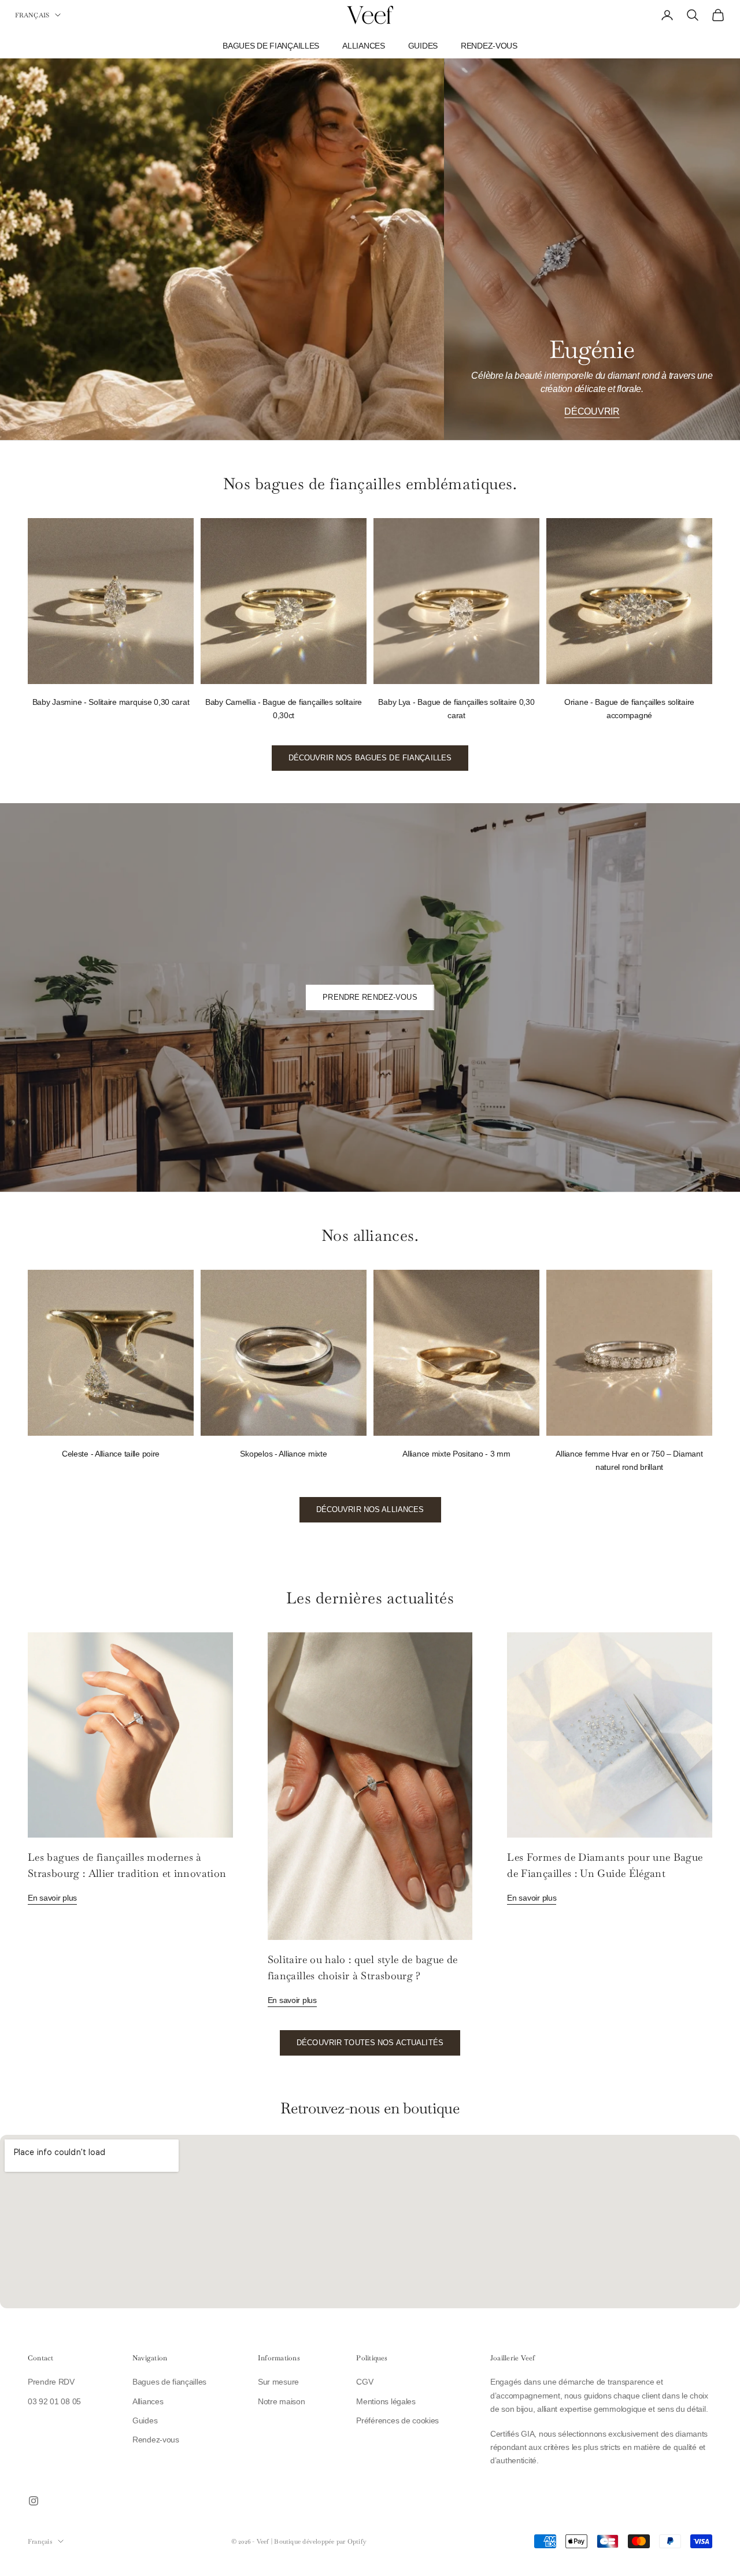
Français (32, 15)
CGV (365, 2382)
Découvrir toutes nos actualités (370, 2043)
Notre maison (282, 2401)
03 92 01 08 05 (54, 2401)
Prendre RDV (51, 2382)
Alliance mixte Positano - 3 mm (456, 1454)
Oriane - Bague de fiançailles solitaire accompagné (629, 709)
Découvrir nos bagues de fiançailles (370, 758)
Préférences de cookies (397, 2420)
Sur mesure (278, 2382)
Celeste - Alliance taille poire (111, 1454)
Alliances (363, 46)
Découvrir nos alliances (370, 1509)
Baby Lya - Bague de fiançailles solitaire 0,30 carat (456, 709)
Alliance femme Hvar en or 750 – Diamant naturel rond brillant (629, 1460)
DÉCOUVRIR (592, 411)
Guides (423, 46)
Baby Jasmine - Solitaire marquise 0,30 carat (111, 702)
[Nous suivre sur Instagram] (34, 2501)
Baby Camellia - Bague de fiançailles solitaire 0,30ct (284, 709)
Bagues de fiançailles (271, 46)
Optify (357, 2541)
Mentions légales (386, 2401)
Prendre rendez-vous (370, 997)
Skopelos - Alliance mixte (283, 1454)
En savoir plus (52, 1898)
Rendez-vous (489, 46)
